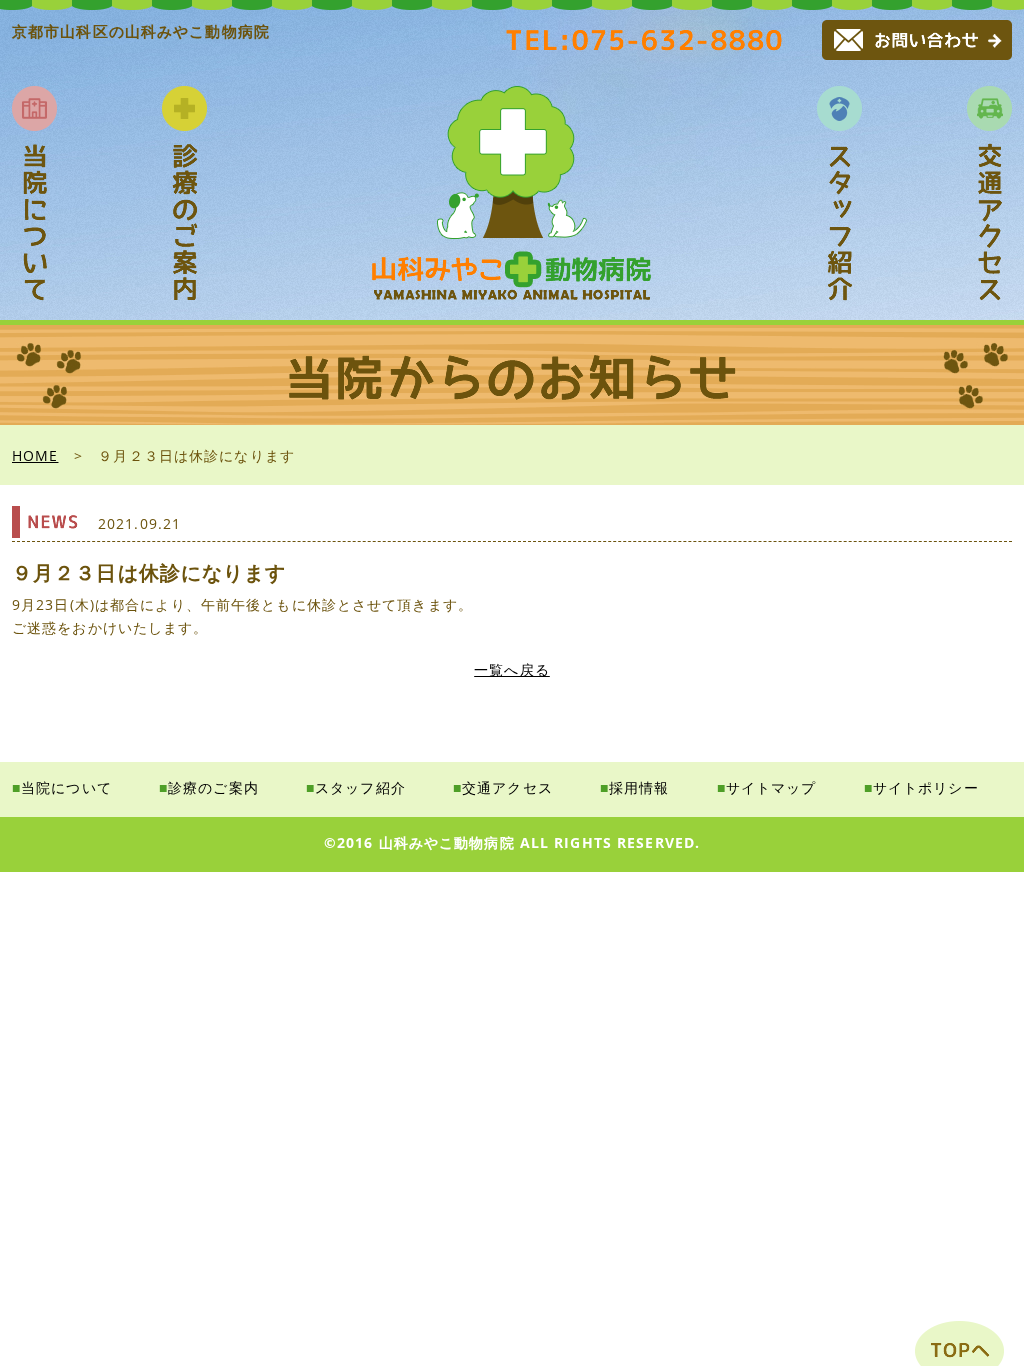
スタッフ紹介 (360, 787)
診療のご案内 (213, 787)
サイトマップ (771, 787)
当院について (66, 787)
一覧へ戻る (512, 669)
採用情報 (639, 787)
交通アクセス (507, 787)
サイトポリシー (926, 787)
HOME (35, 455)
